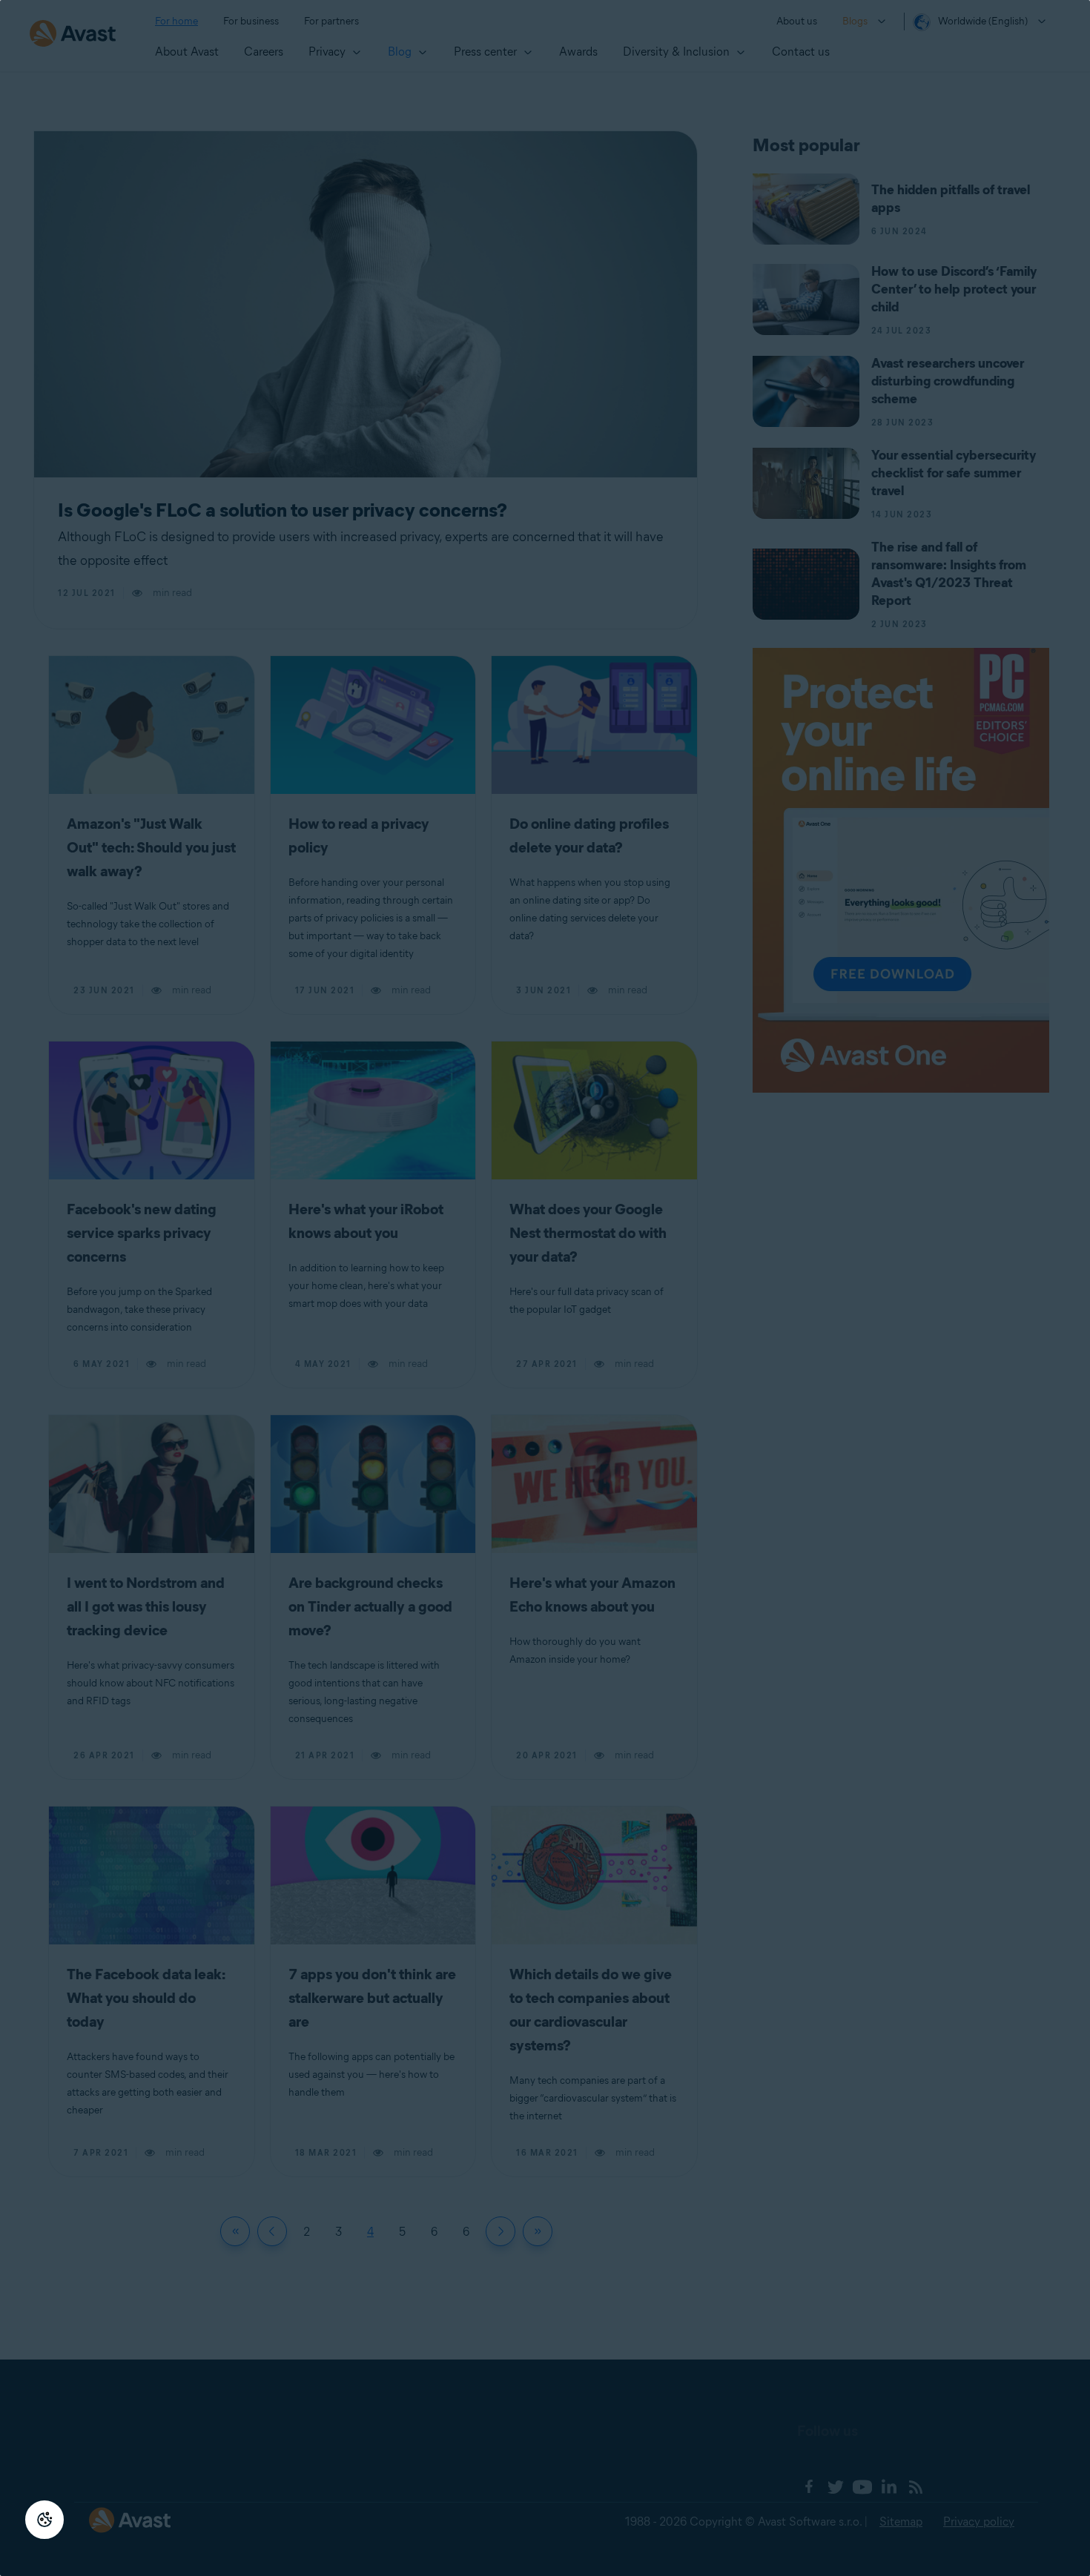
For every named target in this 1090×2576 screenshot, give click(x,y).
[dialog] (545, 1288)
